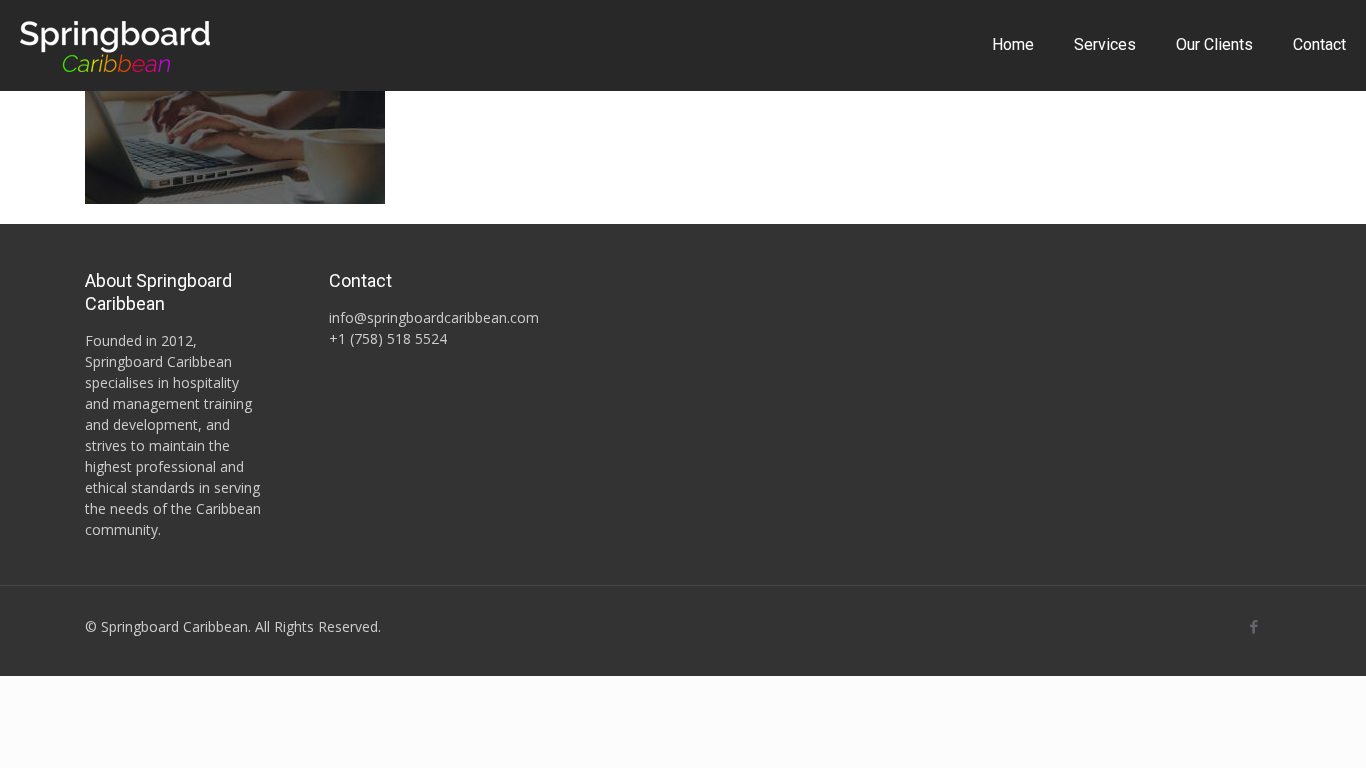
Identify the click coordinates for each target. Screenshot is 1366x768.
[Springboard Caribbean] (115, 45)
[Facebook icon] (1253, 626)
